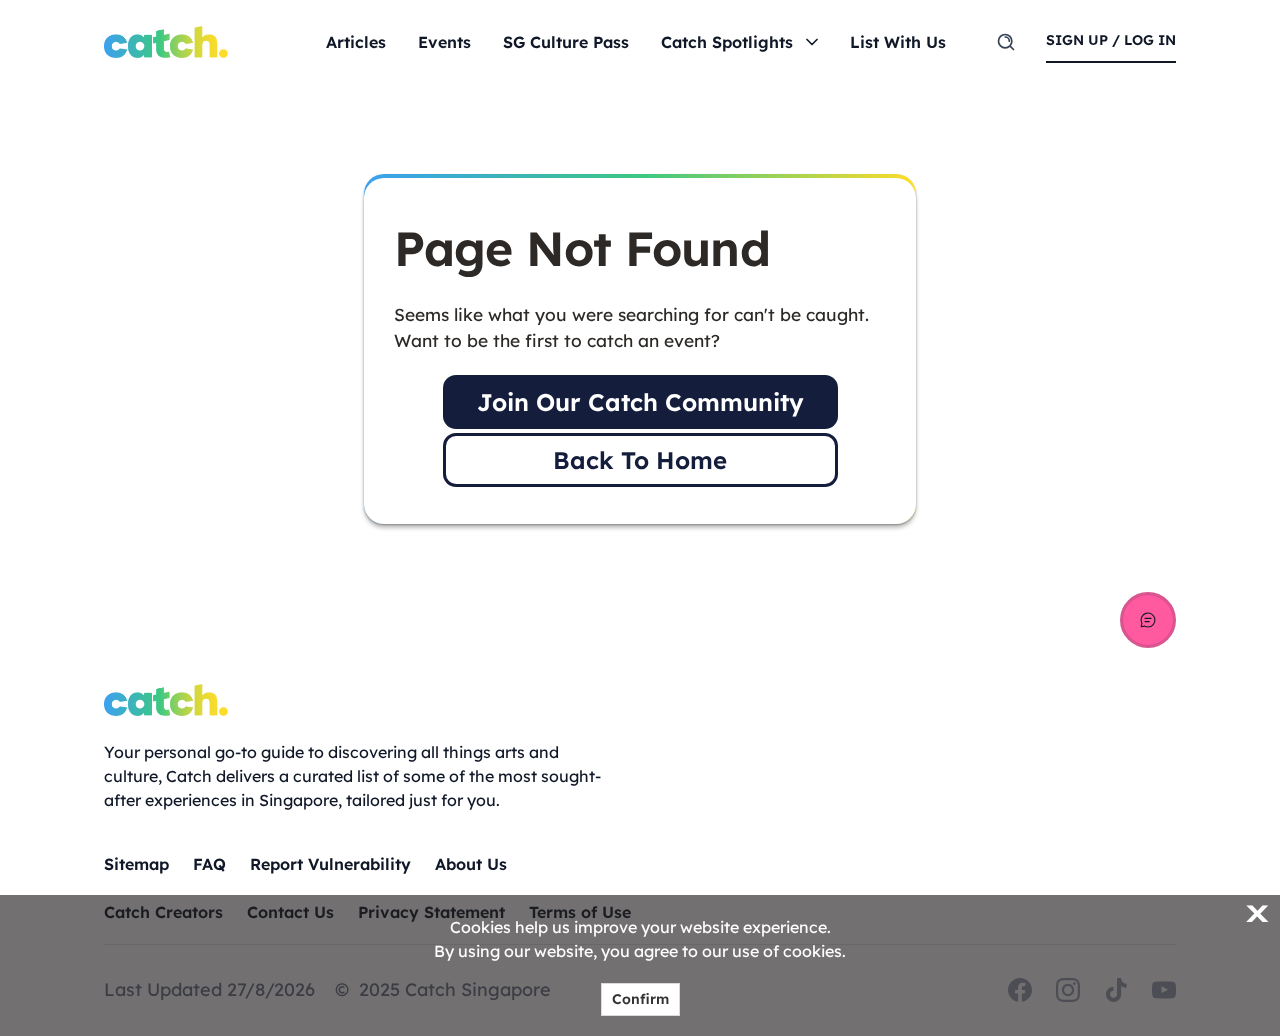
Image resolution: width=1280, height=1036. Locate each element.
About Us (471, 864)
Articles (356, 42)
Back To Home (640, 460)
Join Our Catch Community (640, 402)
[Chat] (1148, 620)
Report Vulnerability (330, 864)
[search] (1006, 42)
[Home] (166, 42)
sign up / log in (1111, 40)
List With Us (898, 42)
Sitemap (136, 864)
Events (444, 42)
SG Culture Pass (566, 42)
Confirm (640, 999)
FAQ (209, 864)
